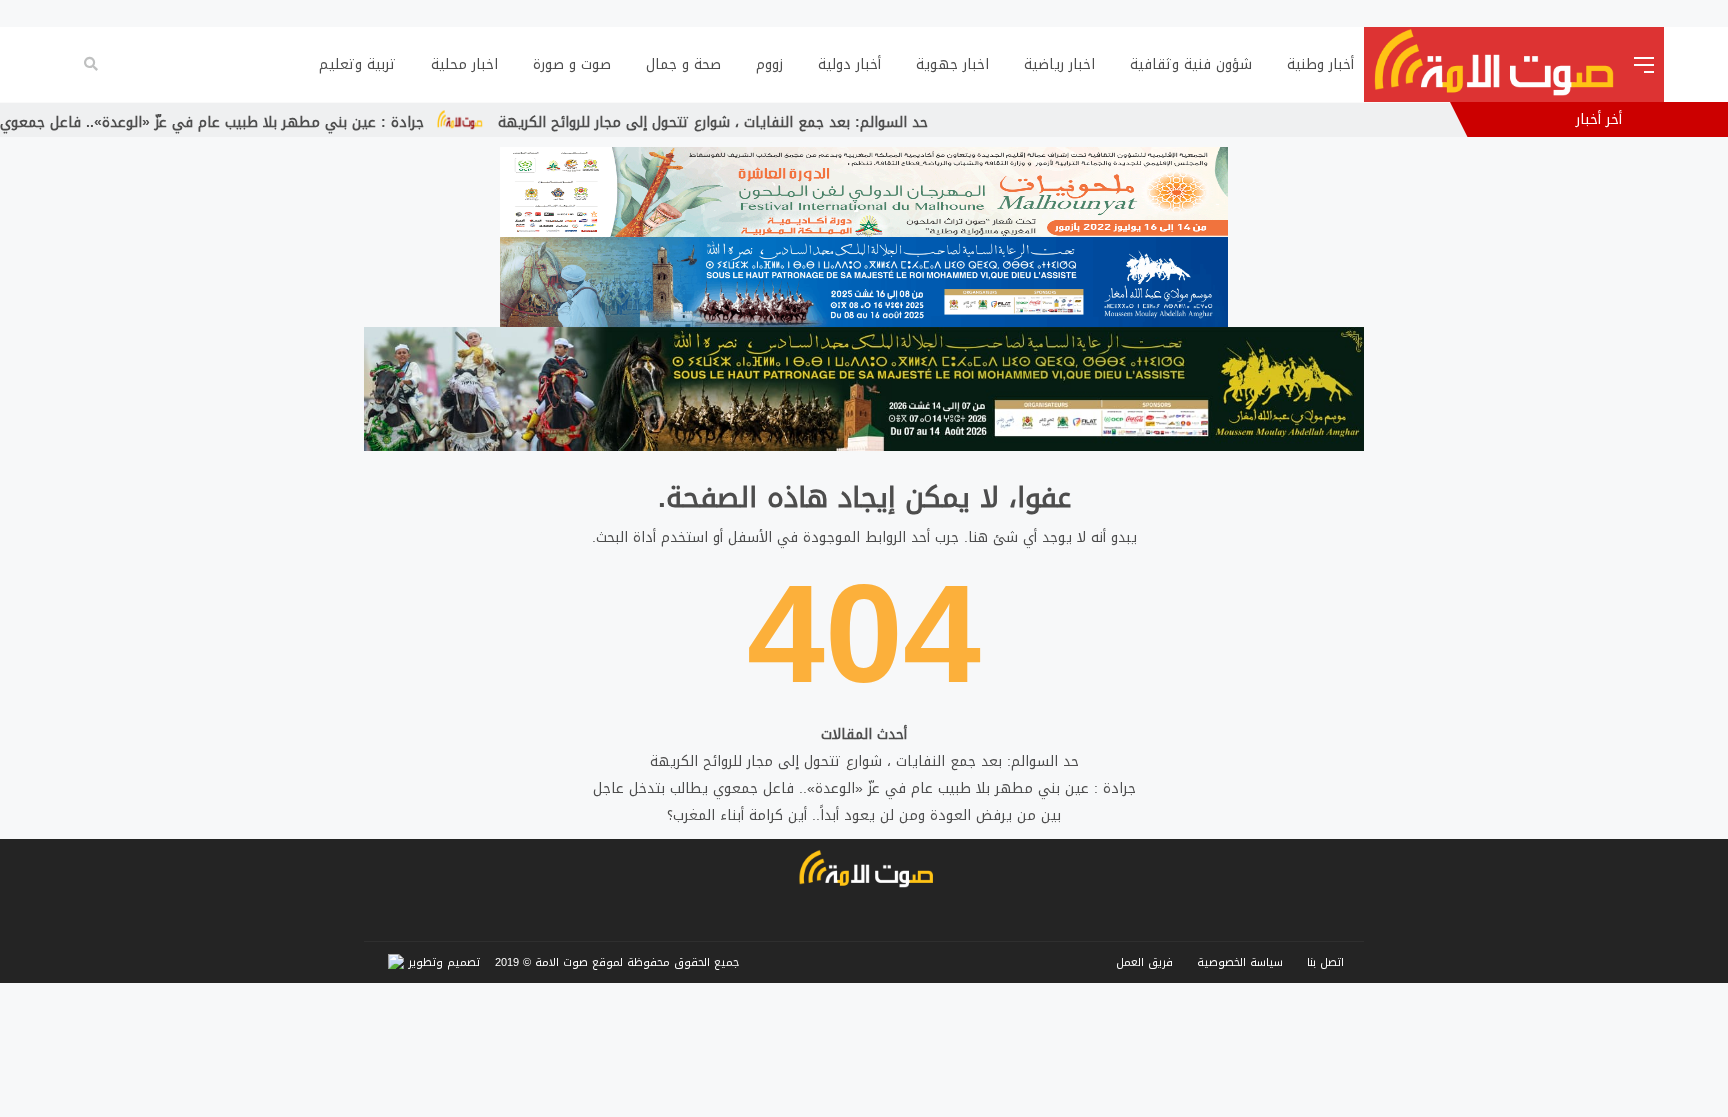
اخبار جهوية (952, 64)
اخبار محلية (464, 64)
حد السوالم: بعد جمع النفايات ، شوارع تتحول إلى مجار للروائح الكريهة (776, 122)
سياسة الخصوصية (1240, 962)
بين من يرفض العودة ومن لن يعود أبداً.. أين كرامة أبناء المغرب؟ (864, 815)
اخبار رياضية (1059, 64)
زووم (769, 64)
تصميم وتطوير (442, 962)
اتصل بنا (1325, 962)
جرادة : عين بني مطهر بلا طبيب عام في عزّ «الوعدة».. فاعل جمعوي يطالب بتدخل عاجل (864, 788)
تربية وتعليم (357, 64)
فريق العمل (1144, 962)
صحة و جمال (683, 64)
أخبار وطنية (1320, 64)
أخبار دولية (849, 64)
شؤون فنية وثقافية (1191, 64)
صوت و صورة (572, 64)
